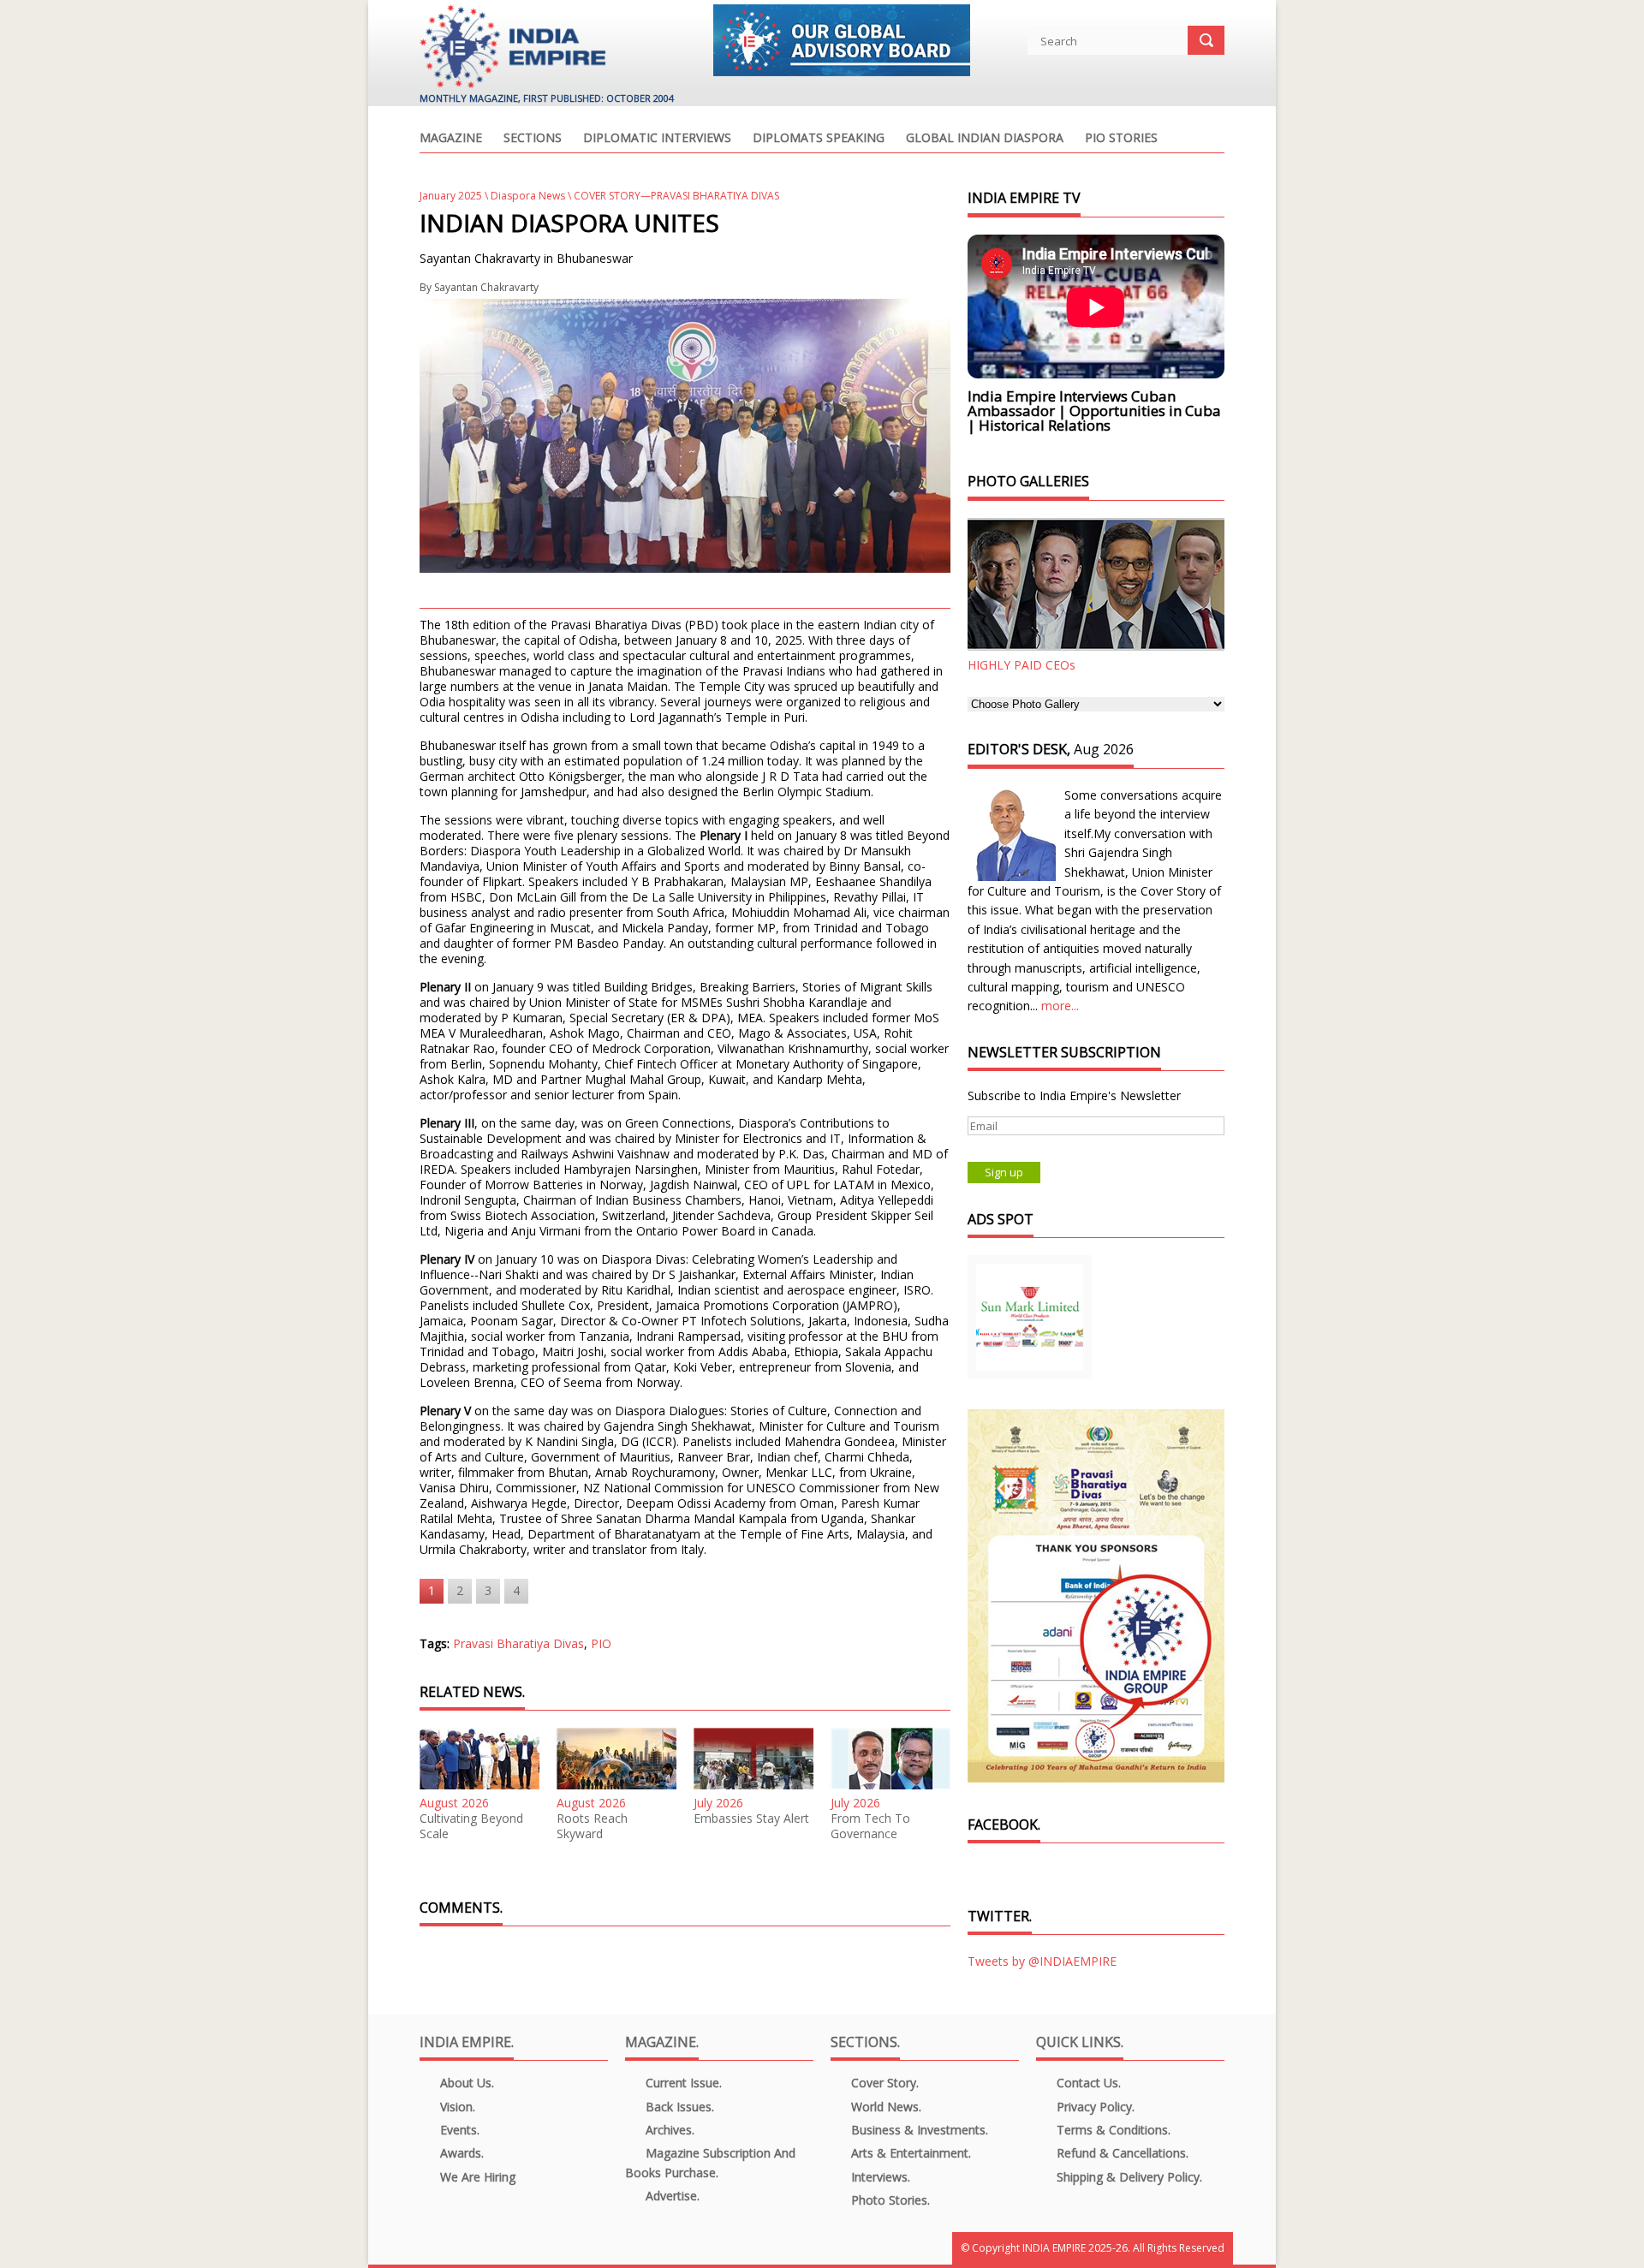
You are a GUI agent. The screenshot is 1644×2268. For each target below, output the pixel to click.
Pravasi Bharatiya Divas (518, 1643)
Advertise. (671, 2196)
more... (1060, 1006)
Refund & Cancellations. (1121, 2153)
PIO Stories (1121, 139)
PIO (601, 1643)
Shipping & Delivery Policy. (1128, 2177)
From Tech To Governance (870, 1826)
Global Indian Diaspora (985, 139)
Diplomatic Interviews (657, 139)
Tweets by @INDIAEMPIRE (1042, 1961)
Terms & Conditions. (1112, 2130)
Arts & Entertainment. (909, 2153)
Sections (533, 139)
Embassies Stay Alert (751, 1819)
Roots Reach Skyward (592, 1826)
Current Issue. (682, 2083)
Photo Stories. (889, 2200)
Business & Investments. (918, 2130)
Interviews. (879, 2177)
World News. (885, 2107)
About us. (465, 2083)
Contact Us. (1087, 2083)
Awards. (460, 2153)
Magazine (451, 139)
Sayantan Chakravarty (486, 287)
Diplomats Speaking (819, 139)
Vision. (456, 2107)
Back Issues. (678, 2107)
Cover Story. (883, 2083)
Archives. (668, 2130)
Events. (458, 2130)
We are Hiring (476, 2177)
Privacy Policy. (1094, 2107)
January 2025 (451, 196)
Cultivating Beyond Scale (471, 1826)
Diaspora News (528, 196)
